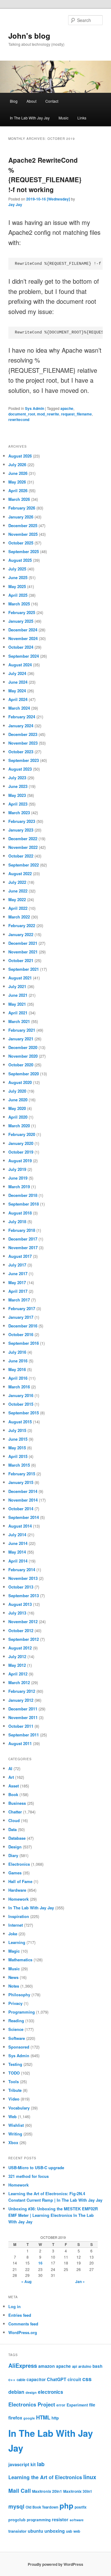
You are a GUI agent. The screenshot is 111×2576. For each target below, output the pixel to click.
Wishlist (16, 2125)
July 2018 (17, 1221)
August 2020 (20, 1082)
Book (13, 1794)
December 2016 (23, 1326)
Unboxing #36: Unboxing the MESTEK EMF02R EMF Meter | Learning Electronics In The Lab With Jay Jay (53, 2215)
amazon (47, 2366)
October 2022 (21, 856)
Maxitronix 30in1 (78, 2491)
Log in (14, 2306)
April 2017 (18, 1291)
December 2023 (23, 734)
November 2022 (23, 847)
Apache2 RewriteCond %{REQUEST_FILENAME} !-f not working (45, 175)
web (77, 2531)
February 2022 (22, 925)
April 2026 (18, 490)
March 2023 (19, 813)
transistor (17, 2531)
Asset (14, 1786)
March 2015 (19, 1465)
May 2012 (17, 1665)
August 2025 (20, 560)
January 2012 (21, 1700)
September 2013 (24, 1595)
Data (12, 1829)
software (77, 2520)
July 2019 (17, 1169)
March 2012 (19, 1682)
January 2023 (21, 830)
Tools (14, 2081)
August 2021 (20, 978)
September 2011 (24, 1735)
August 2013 (20, 1604)
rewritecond (19, 419)
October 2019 (21, 1152)
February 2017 (22, 1308)
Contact (52, 101)
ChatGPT (57, 2379)
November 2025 (23, 534)
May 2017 (17, 1282)
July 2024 (17, 673)
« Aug (26, 2281)
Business (17, 1803)
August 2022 (20, 873)
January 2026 (21, 517)
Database (17, 1838)
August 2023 (20, 769)
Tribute (15, 2090)
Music (64, 118)
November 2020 (23, 1056)
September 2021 (24, 969)
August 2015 (20, 1422)
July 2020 (17, 1091)
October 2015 (21, 1404)
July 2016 (17, 1352)
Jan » (80, 2281)
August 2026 (20, 456)
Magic (14, 1951)
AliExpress (23, 2365)
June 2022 (18, 891)
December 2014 (23, 1491)
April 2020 (18, 1117)
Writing (15, 2134)
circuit (74, 2379)
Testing (15, 2064)
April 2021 (18, 1013)
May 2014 (17, 1552)
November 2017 (23, 1247)
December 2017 (23, 1239)
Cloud (14, 1820)
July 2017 (17, 1265)
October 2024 (21, 647)
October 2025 (21, 543)
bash (97, 2366)
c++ (12, 2379)
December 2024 (23, 630)
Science (16, 2029)
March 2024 (19, 708)
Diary (13, 1855)
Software (17, 2038)
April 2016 (18, 1378)
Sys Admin (35, 408)
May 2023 (17, 795)
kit (33, 2464)
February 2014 (22, 1570)
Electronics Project (32, 2404)
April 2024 (18, 699)
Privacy (15, 2003)
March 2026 (19, 499)
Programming (22, 2012)
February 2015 (22, 1474)
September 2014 (24, 1517)
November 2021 (23, 952)
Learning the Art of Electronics (45, 2477)
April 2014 (18, 1561)
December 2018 (23, 1195)
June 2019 (18, 1178)
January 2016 (21, 1395)
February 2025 (22, 612)
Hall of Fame (20, 1881)
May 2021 (17, 1004)
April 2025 (18, 595)
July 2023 (17, 778)
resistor (60, 2519)
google (29, 2418)
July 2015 (17, 1430)
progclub (17, 2520)
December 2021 (23, 943)
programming (39, 2520)
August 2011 (20, 1743)
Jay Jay (15, 204)
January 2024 (21, 726)
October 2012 (21, 1630)
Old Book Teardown (42, 2507)
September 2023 (24, 760)
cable (21, 2380)
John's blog (29, 36)
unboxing (55, 2531)
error (61, 2405)
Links (82, 118)
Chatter (15, 1812)
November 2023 (23, 743)
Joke (13, 1934)
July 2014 (17, 1535)
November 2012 (23, 1621)
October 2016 (21, 1334)
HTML (43, 2417)
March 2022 (19, 917)
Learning (17, 1942)
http (55, 2418)
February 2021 (22, 1030)
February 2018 (22, 1230)
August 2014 (20, 1526)
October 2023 (21, 752)
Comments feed (23, 2324)
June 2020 (18, 1100)
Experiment (77, 2405)
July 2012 (17, 1656)
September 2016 (24, 1343)
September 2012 (24, 1639)
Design (15, 1847)
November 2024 (23, 638)
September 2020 (24, 1074)
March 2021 (19, 1021)
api (75, 2366)
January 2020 (21, 1143)
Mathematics (20, 1960)
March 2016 (19, 1387)
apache (67, 408)
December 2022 (23, 839)
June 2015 (18, 1439)
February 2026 (22, 508)
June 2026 (18, 473)
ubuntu (35, 2531)
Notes (14, 1986)
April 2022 (18, 908)
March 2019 (19, 1187)
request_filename (76, 414)
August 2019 (20, 1161)
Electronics (19, 1864)
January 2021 (21, 1039)
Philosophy (19, 1995)
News (13, 1977)
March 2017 (19, 1300)
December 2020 (23, 1047)
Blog (14, 101)
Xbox (13, 2142)
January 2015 (21, 1482)
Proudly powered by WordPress (55, 2564)
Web (12, 2116)
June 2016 (18, 1361)
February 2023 (22, 821)
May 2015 (17, 1448)
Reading (16, 2021)
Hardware (17, 1890)
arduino (85, 2366)
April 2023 (18, 804)
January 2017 (21, 1317)
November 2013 (23, 1578)
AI (10, 1768)
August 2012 (20, 1648)
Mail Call (20, 2490)
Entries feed (20, 2315)
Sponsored (19, 2047)
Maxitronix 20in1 (47, 2491)
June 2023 (18, 786)
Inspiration (19, 1916)
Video (14, 2099)
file (92, 2405)
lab (41, 2464)
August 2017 (20, 1256)
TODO (14, 2073)
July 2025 (17, 569)
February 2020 (22, 1134)
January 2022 (21, 934)
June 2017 (18, 1273)
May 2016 (17, 1369)
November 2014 (23, 1500)
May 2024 (17, 691)
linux (90, 2477)
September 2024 (24, 656)
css (87, 2379)
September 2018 (24, 1204)
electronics (51, 2392)
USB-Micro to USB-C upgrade (36, 2167)
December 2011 (23, 1709)
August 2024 (20, 665)
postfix (81, 2507)
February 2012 (22, 1691)
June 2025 (18, 577)
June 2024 (18, 682)
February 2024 (22, 717)
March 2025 (19, 604)
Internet (16, 1925)
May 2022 (17, 899)
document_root (22, 414)
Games (15, 1873)
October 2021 (21, 960)
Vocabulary (19, 2108)
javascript (19, 2464)
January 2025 (21, 621)
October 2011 (21, 1726)
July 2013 (17, 1613)
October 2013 (21, 1587)
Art (11, 1777)
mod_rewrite (48, 414)
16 (40, 2263)
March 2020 (19, 1126)
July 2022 (17, 882)
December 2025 (23, 525)
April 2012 (18, 1674)
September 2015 (24, 1413)
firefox (15, 2418)
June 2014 (18, 1543)
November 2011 (23, 1717)
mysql (16, 2506)
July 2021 (17, 986)
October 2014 (21, 1509)
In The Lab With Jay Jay (30, 118)
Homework (18, 1899)
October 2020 (21, 1065)
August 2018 (20, 1213)
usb (69, 2531)
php (66, 2505)
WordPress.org (23, 2332)
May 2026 (17, 482)
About (31, 101)
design (31, 2392)
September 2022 (24, 865)
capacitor (36, 2379)
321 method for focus (29, 2176)
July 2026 (17, 464)
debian (16, 2392)
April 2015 (18, 1456)
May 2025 (17, 586)
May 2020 (17, 1108)
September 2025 (24, 551)
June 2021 (18, 995)
